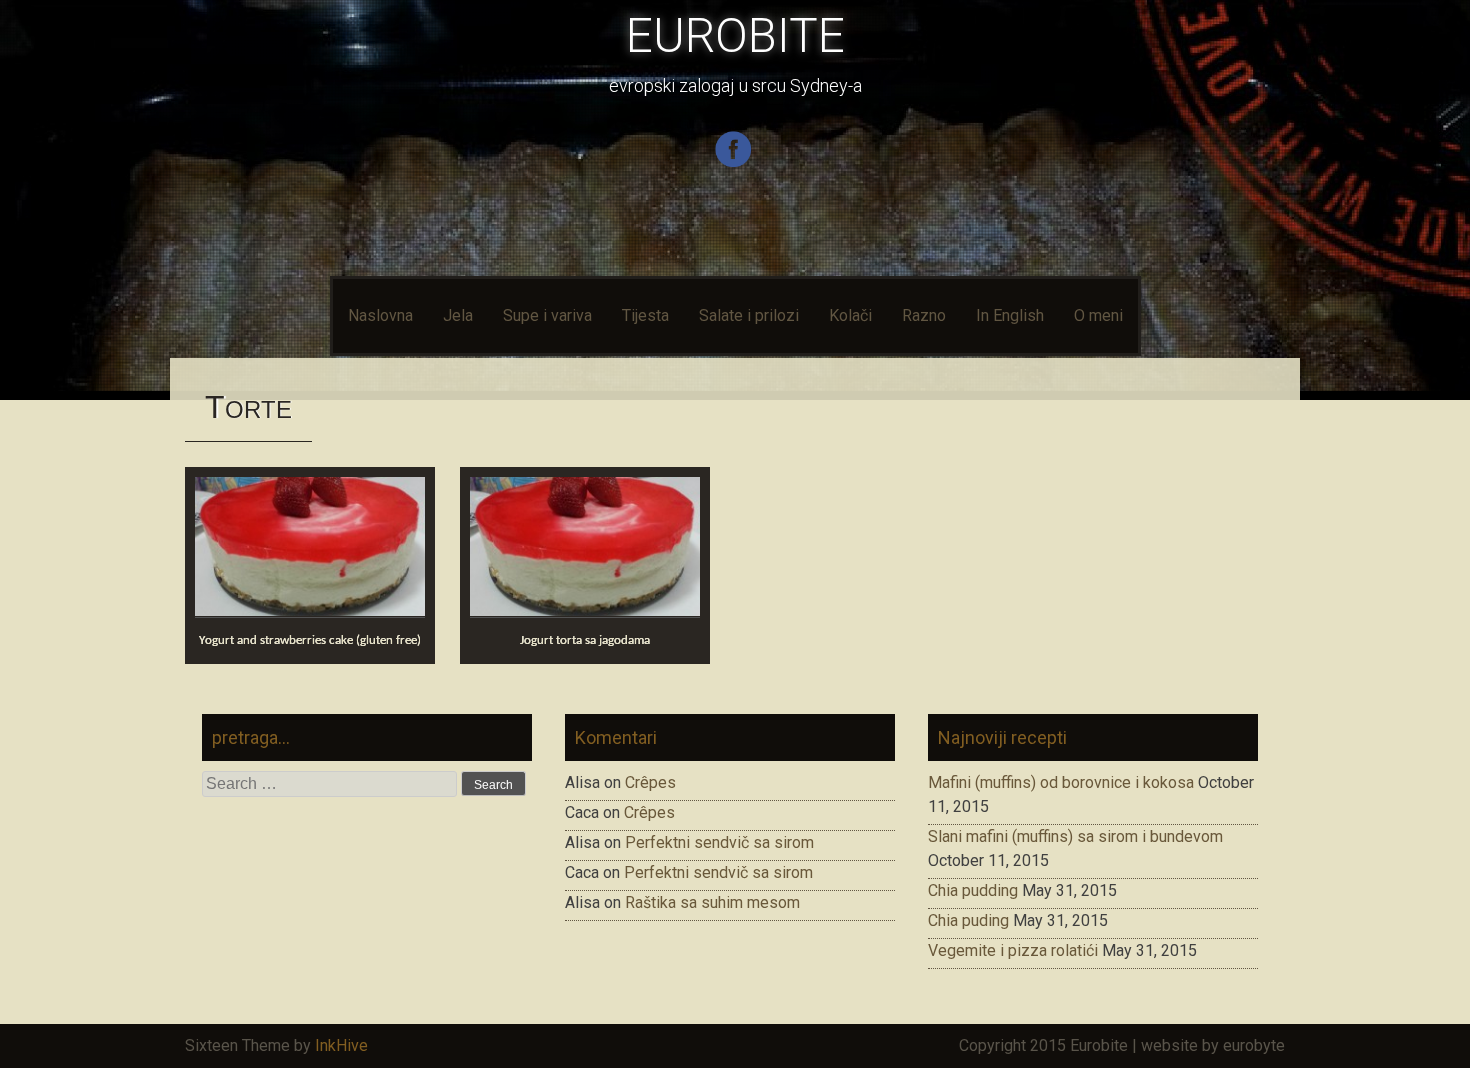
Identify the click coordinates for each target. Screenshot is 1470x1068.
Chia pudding (973, 890)
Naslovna (380, 315)
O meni (1098, 315)
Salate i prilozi (749, 315)
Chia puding (968, 920)
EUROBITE (735, 35)
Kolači (850, 315)
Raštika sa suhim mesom (712, 902)
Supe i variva (547, 315)
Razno (924, 315)
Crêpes (650, 782)
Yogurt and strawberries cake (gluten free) (310, 640)
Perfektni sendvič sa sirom (719, 842)
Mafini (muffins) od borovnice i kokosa (1061, 782)
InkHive (341, 1045)
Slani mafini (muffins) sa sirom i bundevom (1075, 836)
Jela (458, 315)
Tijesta (645, 315)
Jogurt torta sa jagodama (585, 640)
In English (1010, 315)
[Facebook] (735, 163)
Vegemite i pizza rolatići (1013, 950)
